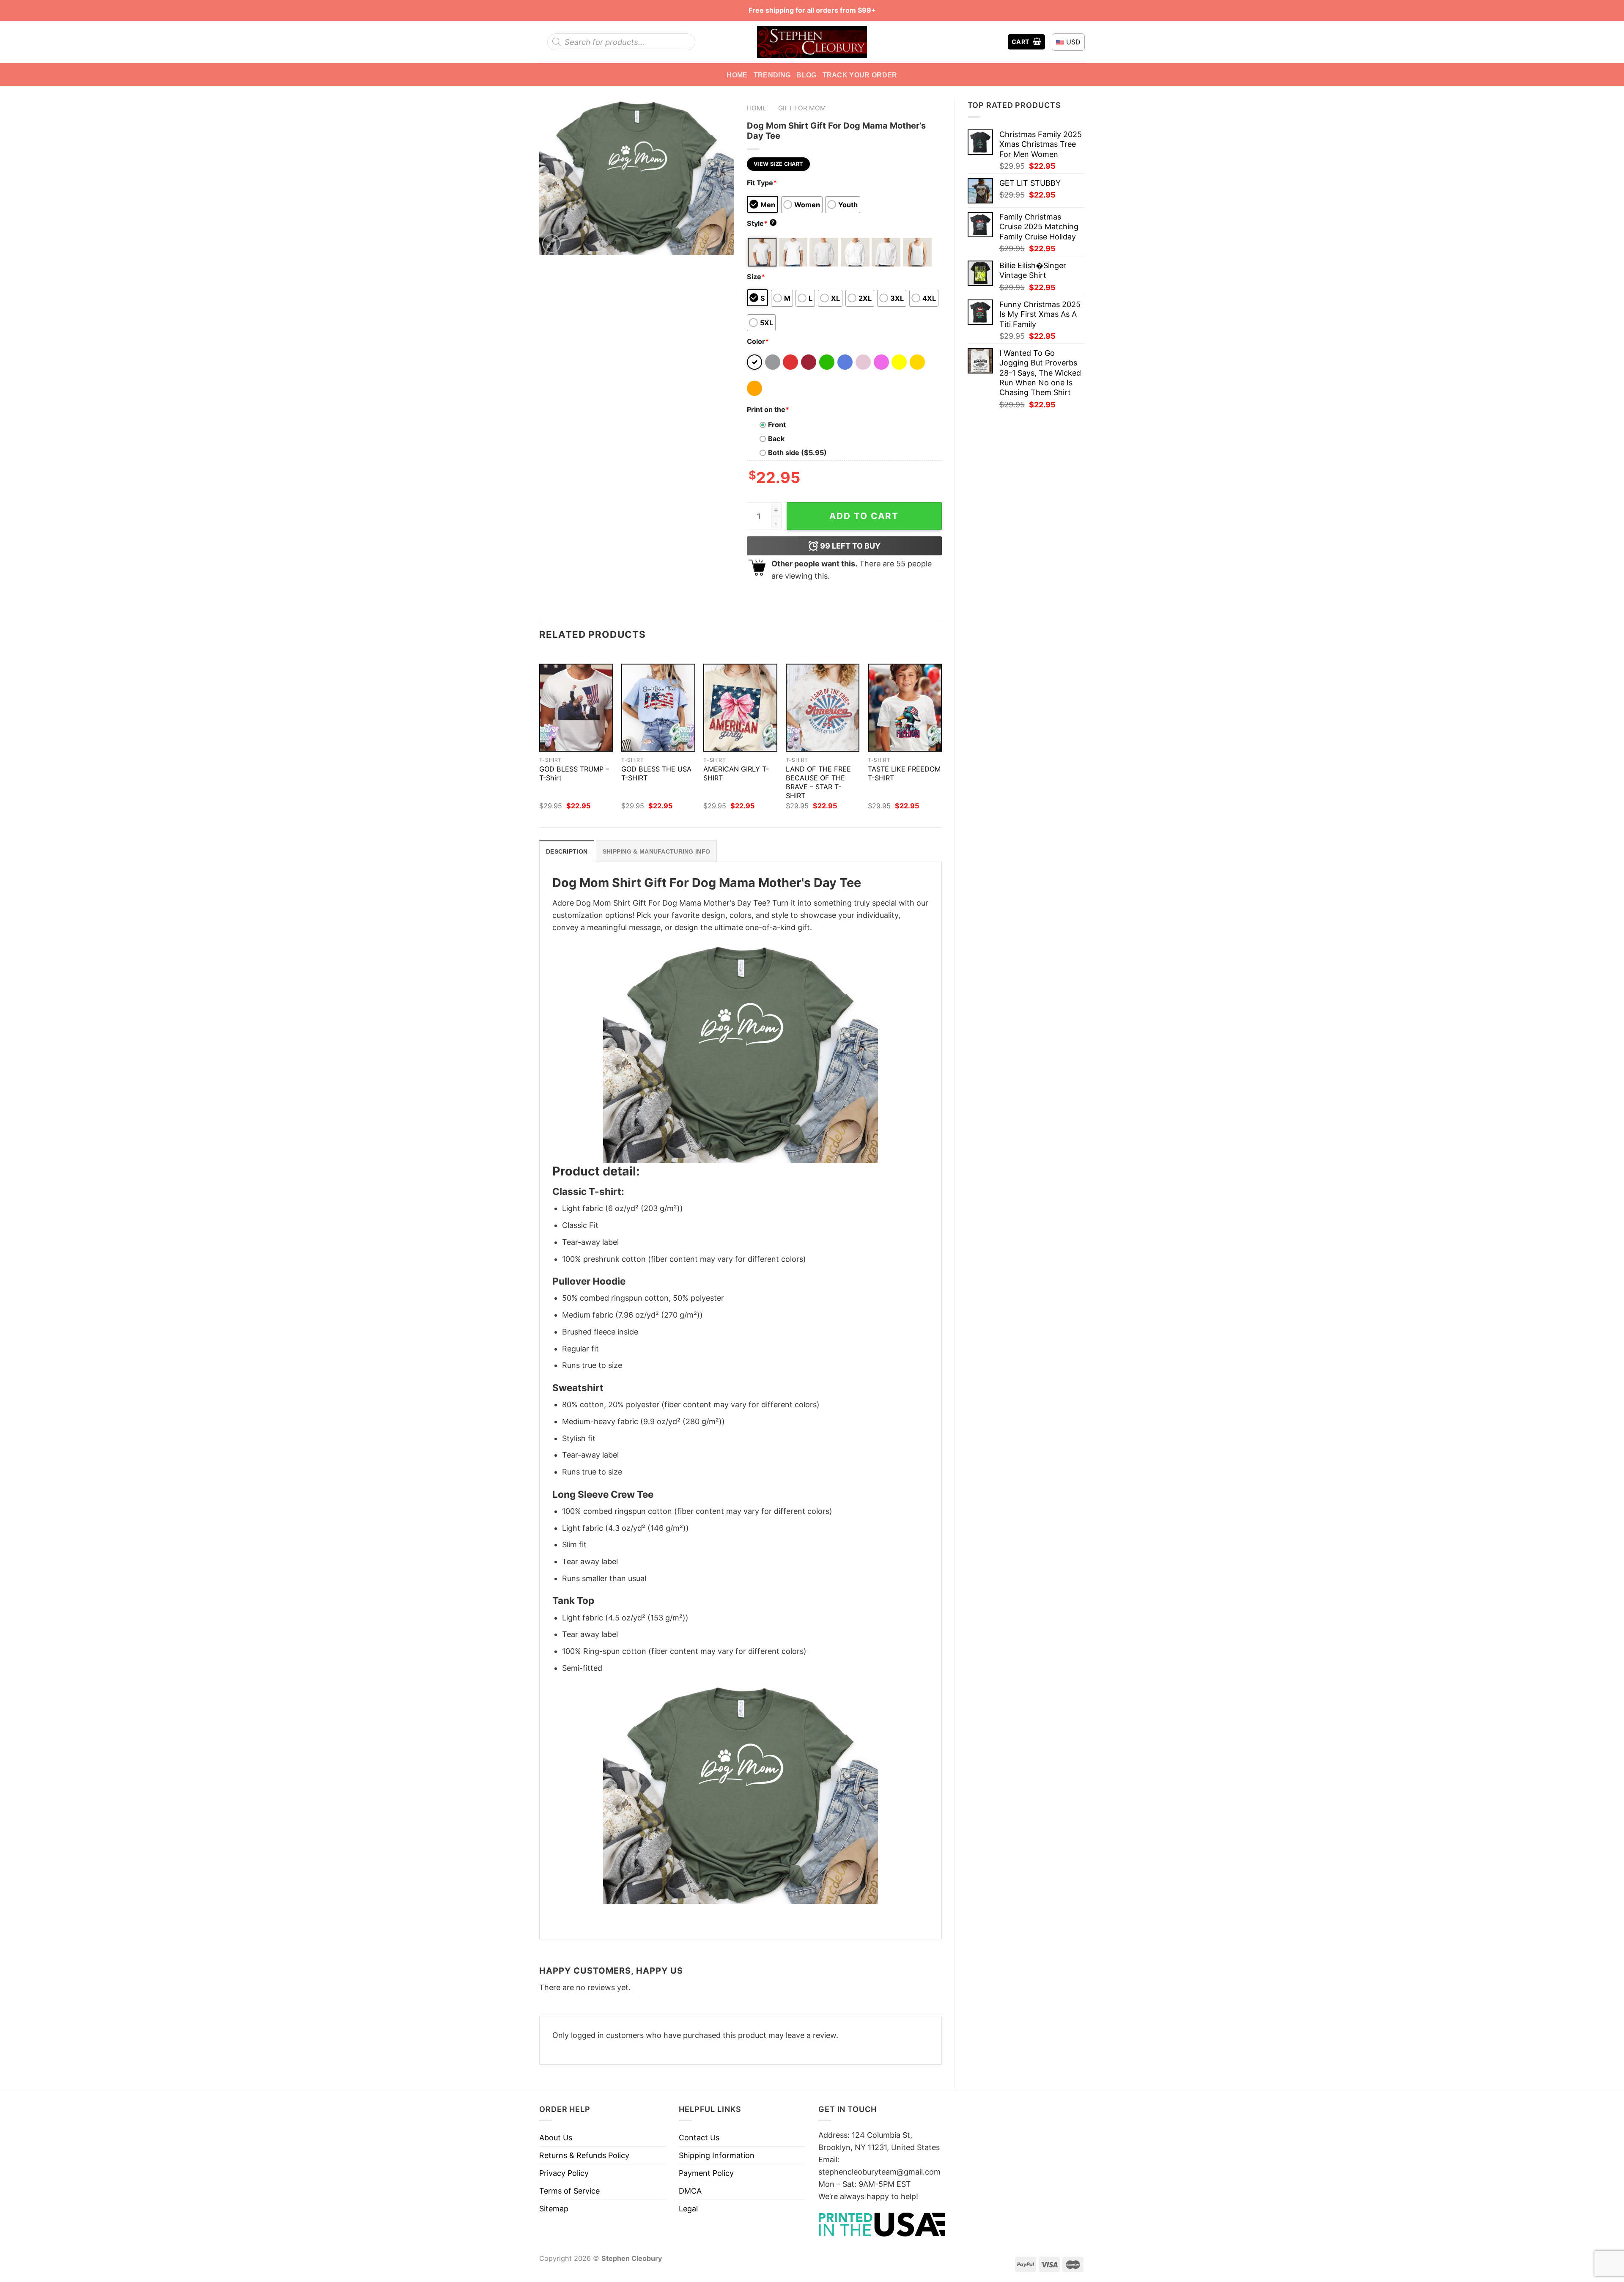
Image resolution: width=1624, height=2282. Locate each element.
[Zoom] (551, 244)
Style (761, 223)
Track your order (860, 75)
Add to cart (864, 516)
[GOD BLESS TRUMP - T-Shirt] (576, 708)
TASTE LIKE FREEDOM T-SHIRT (904, 773)
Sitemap (554, 2209)
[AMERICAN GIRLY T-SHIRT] (740, 708)
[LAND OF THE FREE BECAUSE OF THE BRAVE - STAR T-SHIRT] (823, 708)
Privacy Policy (564, 2173)
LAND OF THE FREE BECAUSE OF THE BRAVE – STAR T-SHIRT (818, 782)
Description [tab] (567, 851)
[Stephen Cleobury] (812, 42)
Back (776, 439)
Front (777, 425)
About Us (556, 2138)
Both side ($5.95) (797, 453)
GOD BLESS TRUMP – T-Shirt (574, 773)
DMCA (690, 2191)
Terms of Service (569, 2191)
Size (756, 277)
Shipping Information (717, 2155)
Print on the (768, 409)
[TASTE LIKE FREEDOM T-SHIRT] (905, 708)
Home (737, 75)
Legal (688, 2209)
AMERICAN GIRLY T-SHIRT (736, 773)
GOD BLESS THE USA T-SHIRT (656, 773)
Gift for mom (802, 108)
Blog (806, 75)
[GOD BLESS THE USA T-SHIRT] (658, 708)
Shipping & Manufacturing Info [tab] (656, 851)
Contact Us (699, 2138)
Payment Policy (706, 2173)
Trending (772, 75)
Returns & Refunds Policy (584, 2155)
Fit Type (762, 183)
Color (758, 341)
